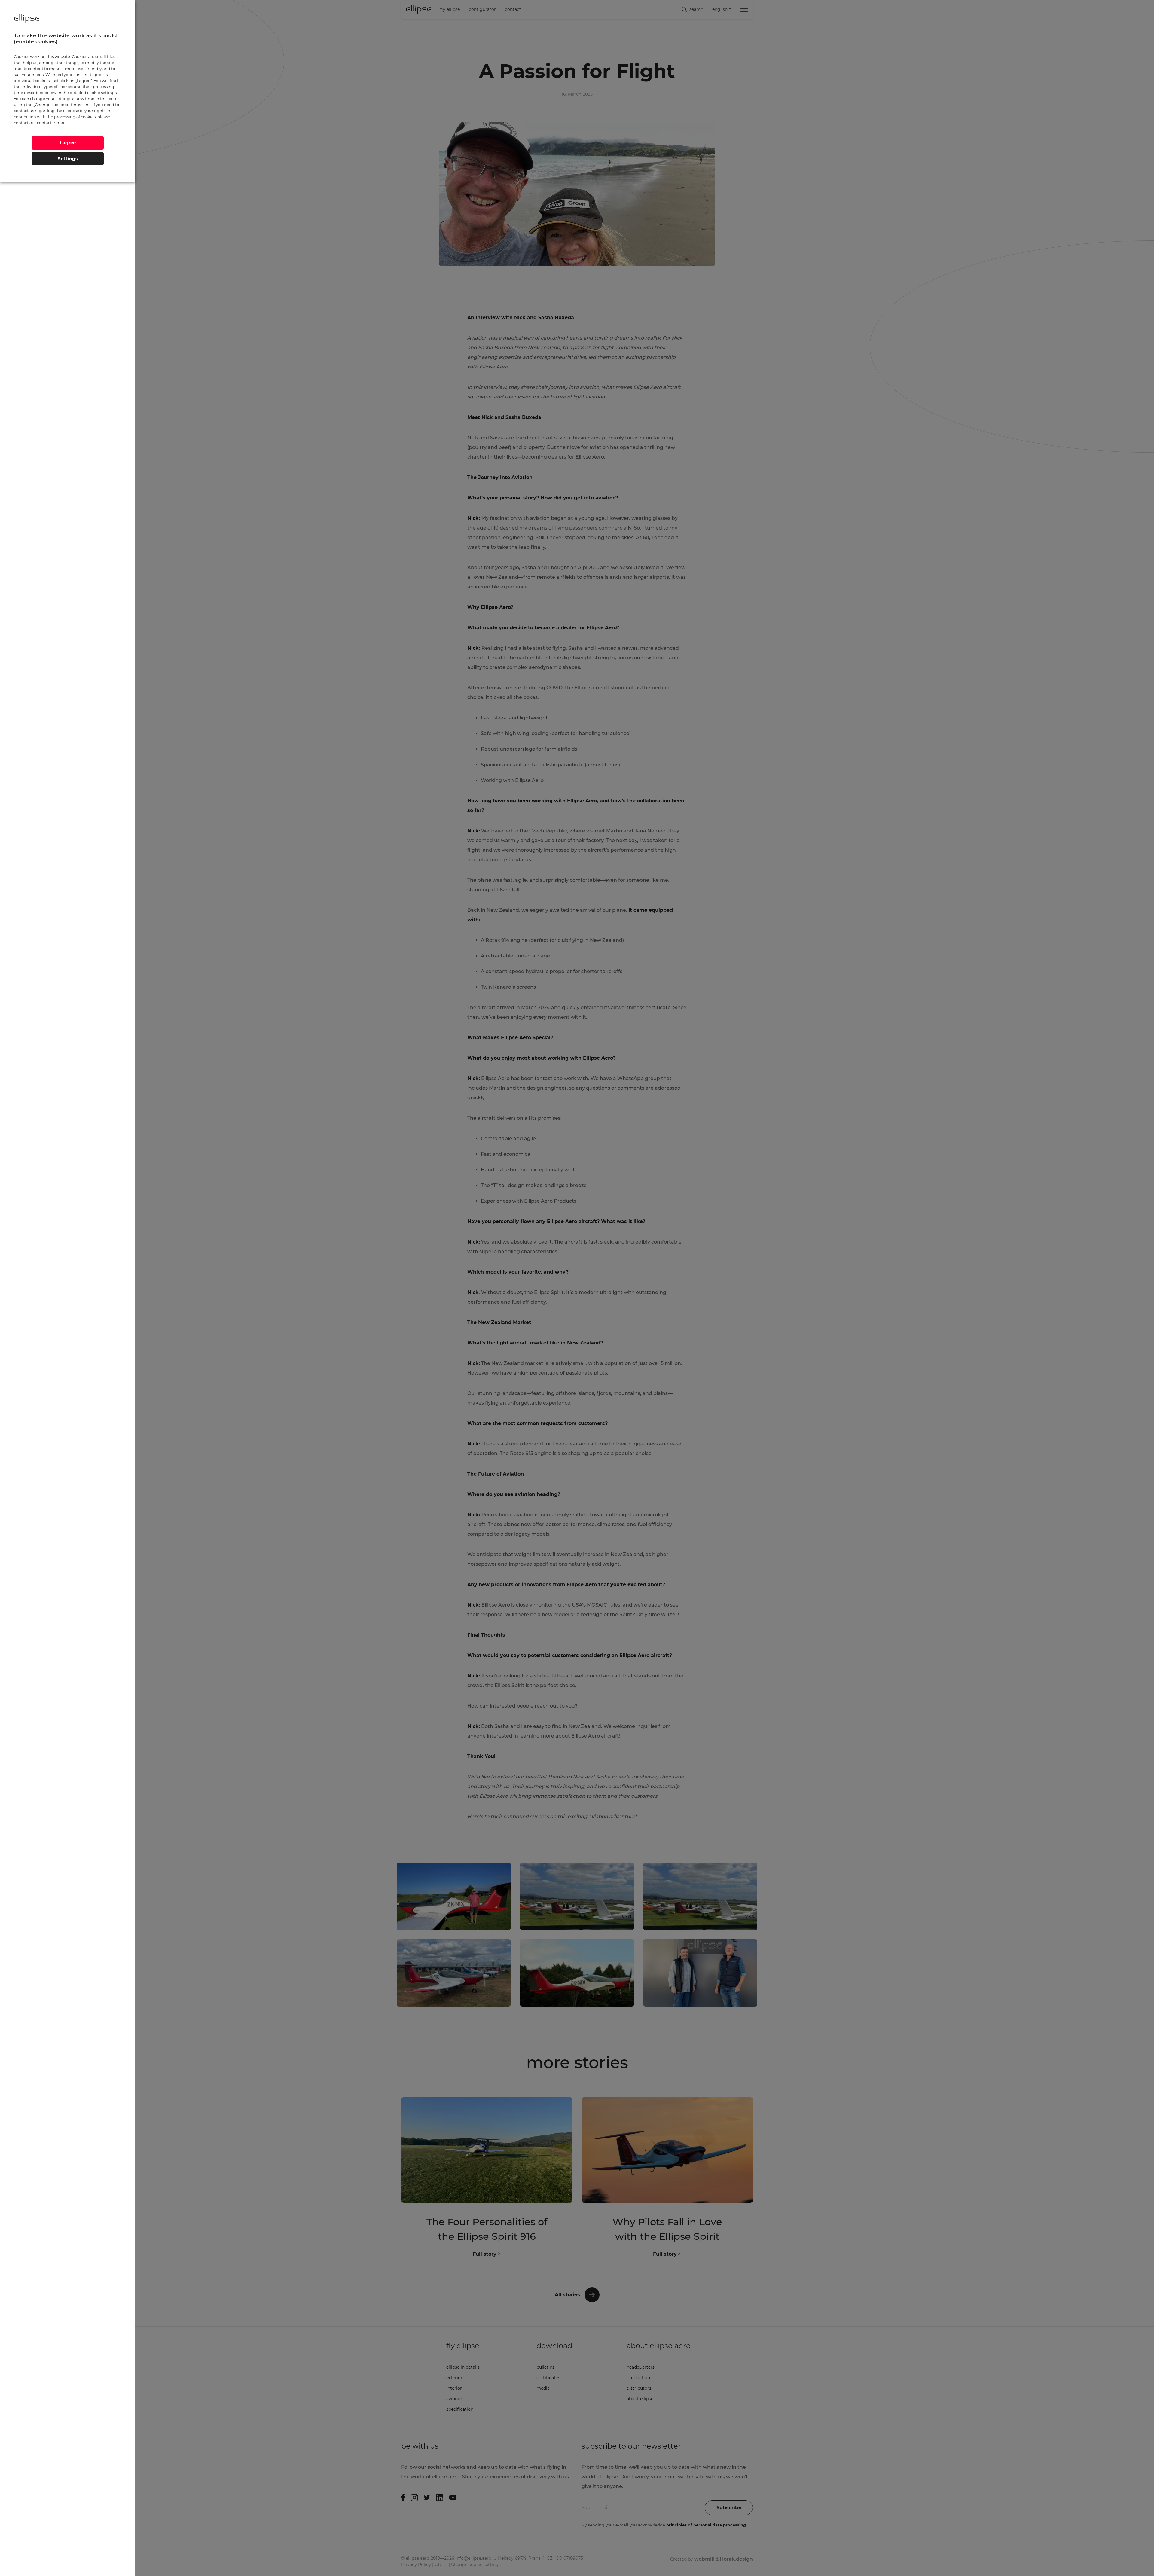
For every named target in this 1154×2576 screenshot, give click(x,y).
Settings (68, 159)
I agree (68, 143)
